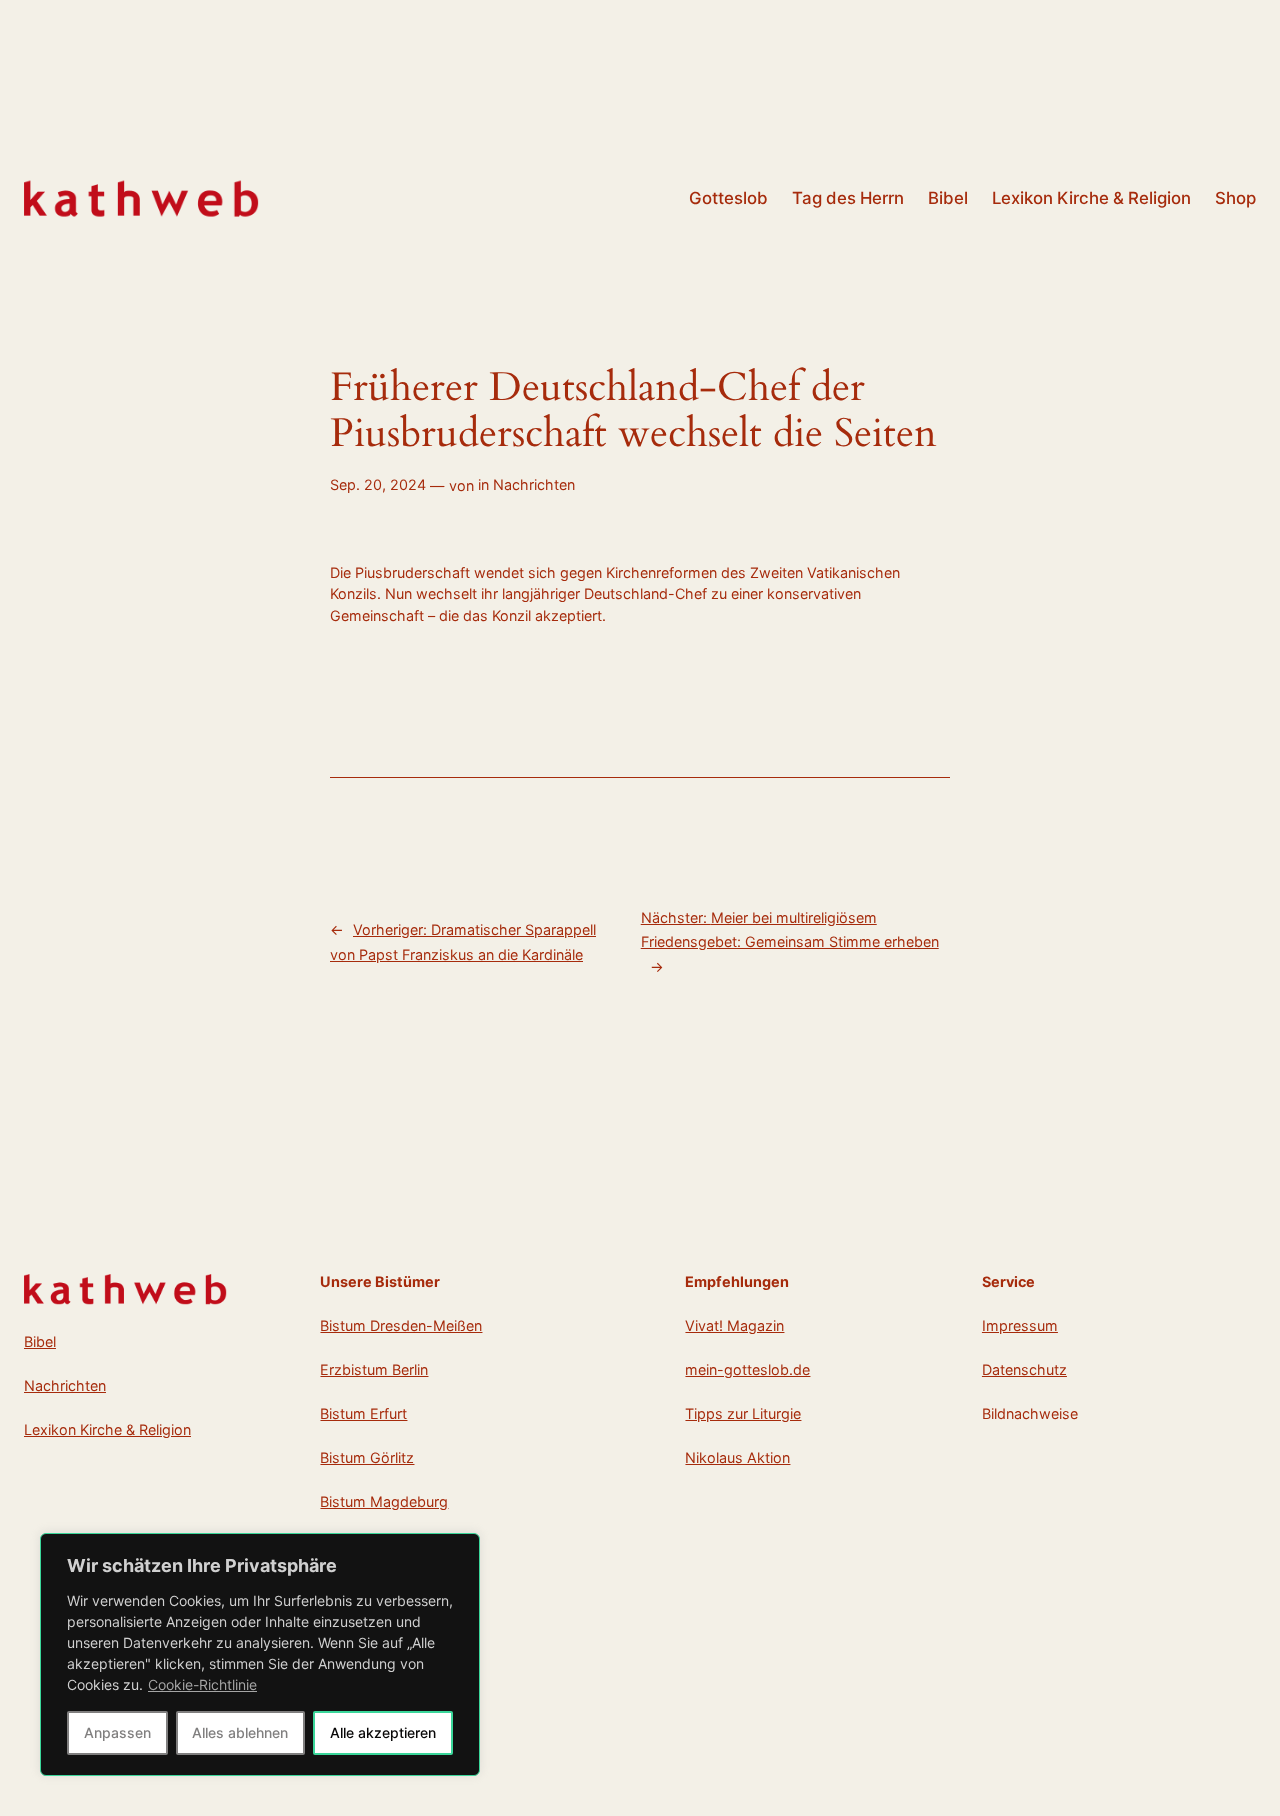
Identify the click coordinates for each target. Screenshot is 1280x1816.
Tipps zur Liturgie (743, 1413)
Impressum (1020, 1325)
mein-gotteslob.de (747, 1369)
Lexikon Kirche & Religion (107, 1429)
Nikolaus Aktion (737, 1457)
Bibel (40, 1341)
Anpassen (117, 1732)
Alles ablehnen (240, 1732)
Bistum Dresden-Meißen (401, 1325)
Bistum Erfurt (363, 1413)
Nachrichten (534, 484)
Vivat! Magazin (734, 1325)
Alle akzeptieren (383, 1732)
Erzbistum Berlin (374, 1369)
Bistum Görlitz (367, 1457)
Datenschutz (1024, 1369)
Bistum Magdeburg (384, 1501)
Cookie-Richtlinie (202, 1684)
